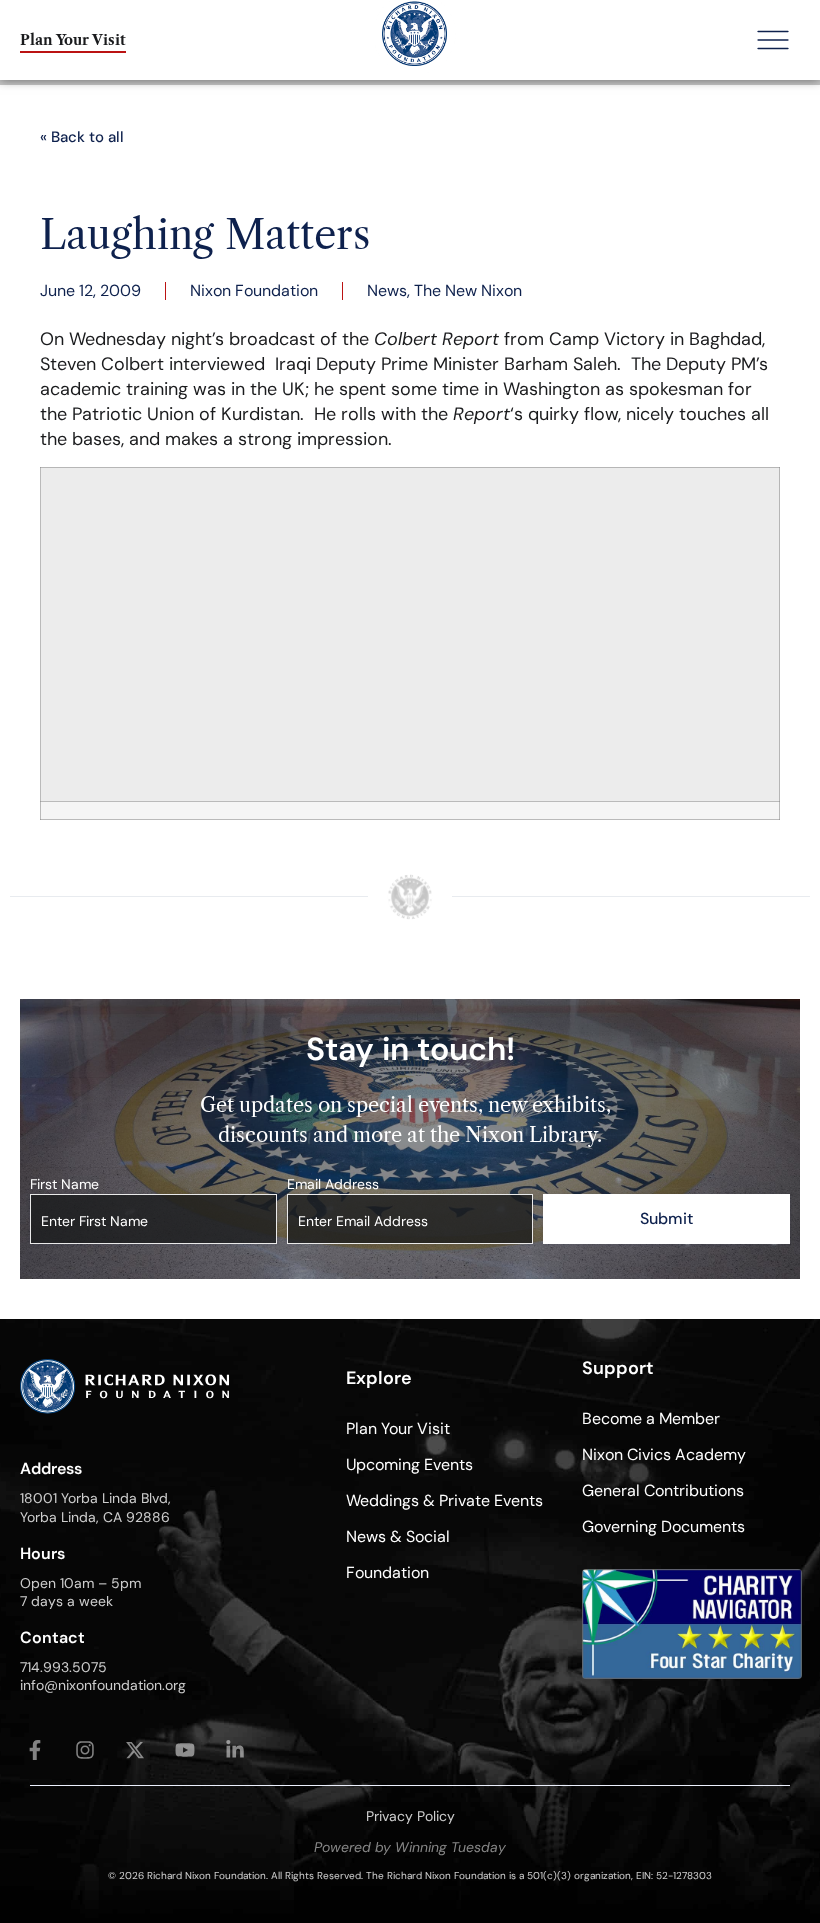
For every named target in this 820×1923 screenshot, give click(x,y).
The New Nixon (468, 290)
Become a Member (651, 1418)
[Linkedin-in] (235, 1750)
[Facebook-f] (35, 1750)
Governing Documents (663, 1526)
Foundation (387, 1572)
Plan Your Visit (398, 1428)
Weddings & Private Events (444, 1500)
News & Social (398, 1536)
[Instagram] (85, 1750)
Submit (666, 1218)
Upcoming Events (409, 1464)
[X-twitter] (135, 1750)
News (387, 290)
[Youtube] (185, 1750)
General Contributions (663, 1490)
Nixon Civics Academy (664, 1454)
